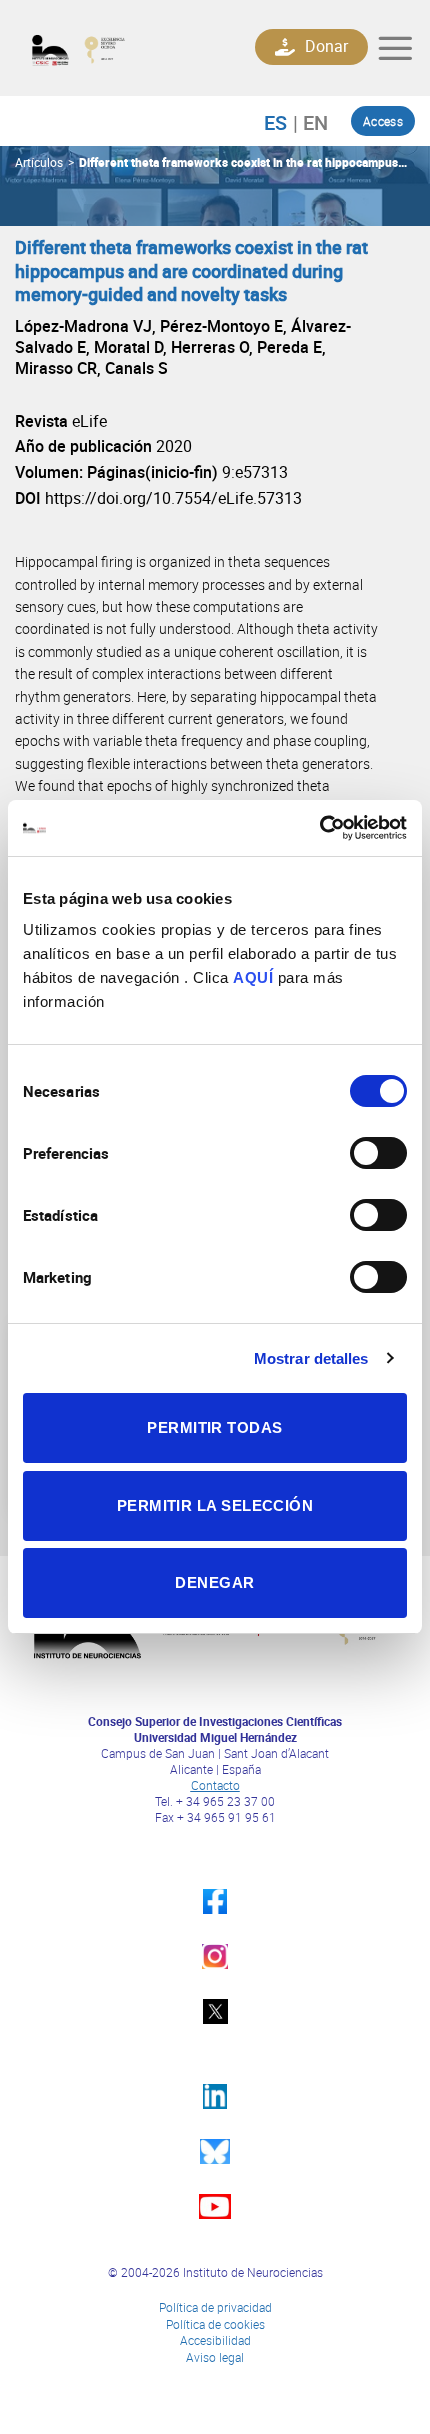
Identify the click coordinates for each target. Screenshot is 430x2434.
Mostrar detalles (311, 1358)
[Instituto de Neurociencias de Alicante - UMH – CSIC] (116, 48)
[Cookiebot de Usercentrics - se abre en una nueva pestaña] (319, 828)
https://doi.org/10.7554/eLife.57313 (173, 498)
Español (285, 122)
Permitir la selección (215, 1505)
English (310, 122)
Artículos (39, 162)
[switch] (378, 1153)
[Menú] (395, 48)
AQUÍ (253, 977)
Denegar (214, 1582)
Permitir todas (214, 1427)
